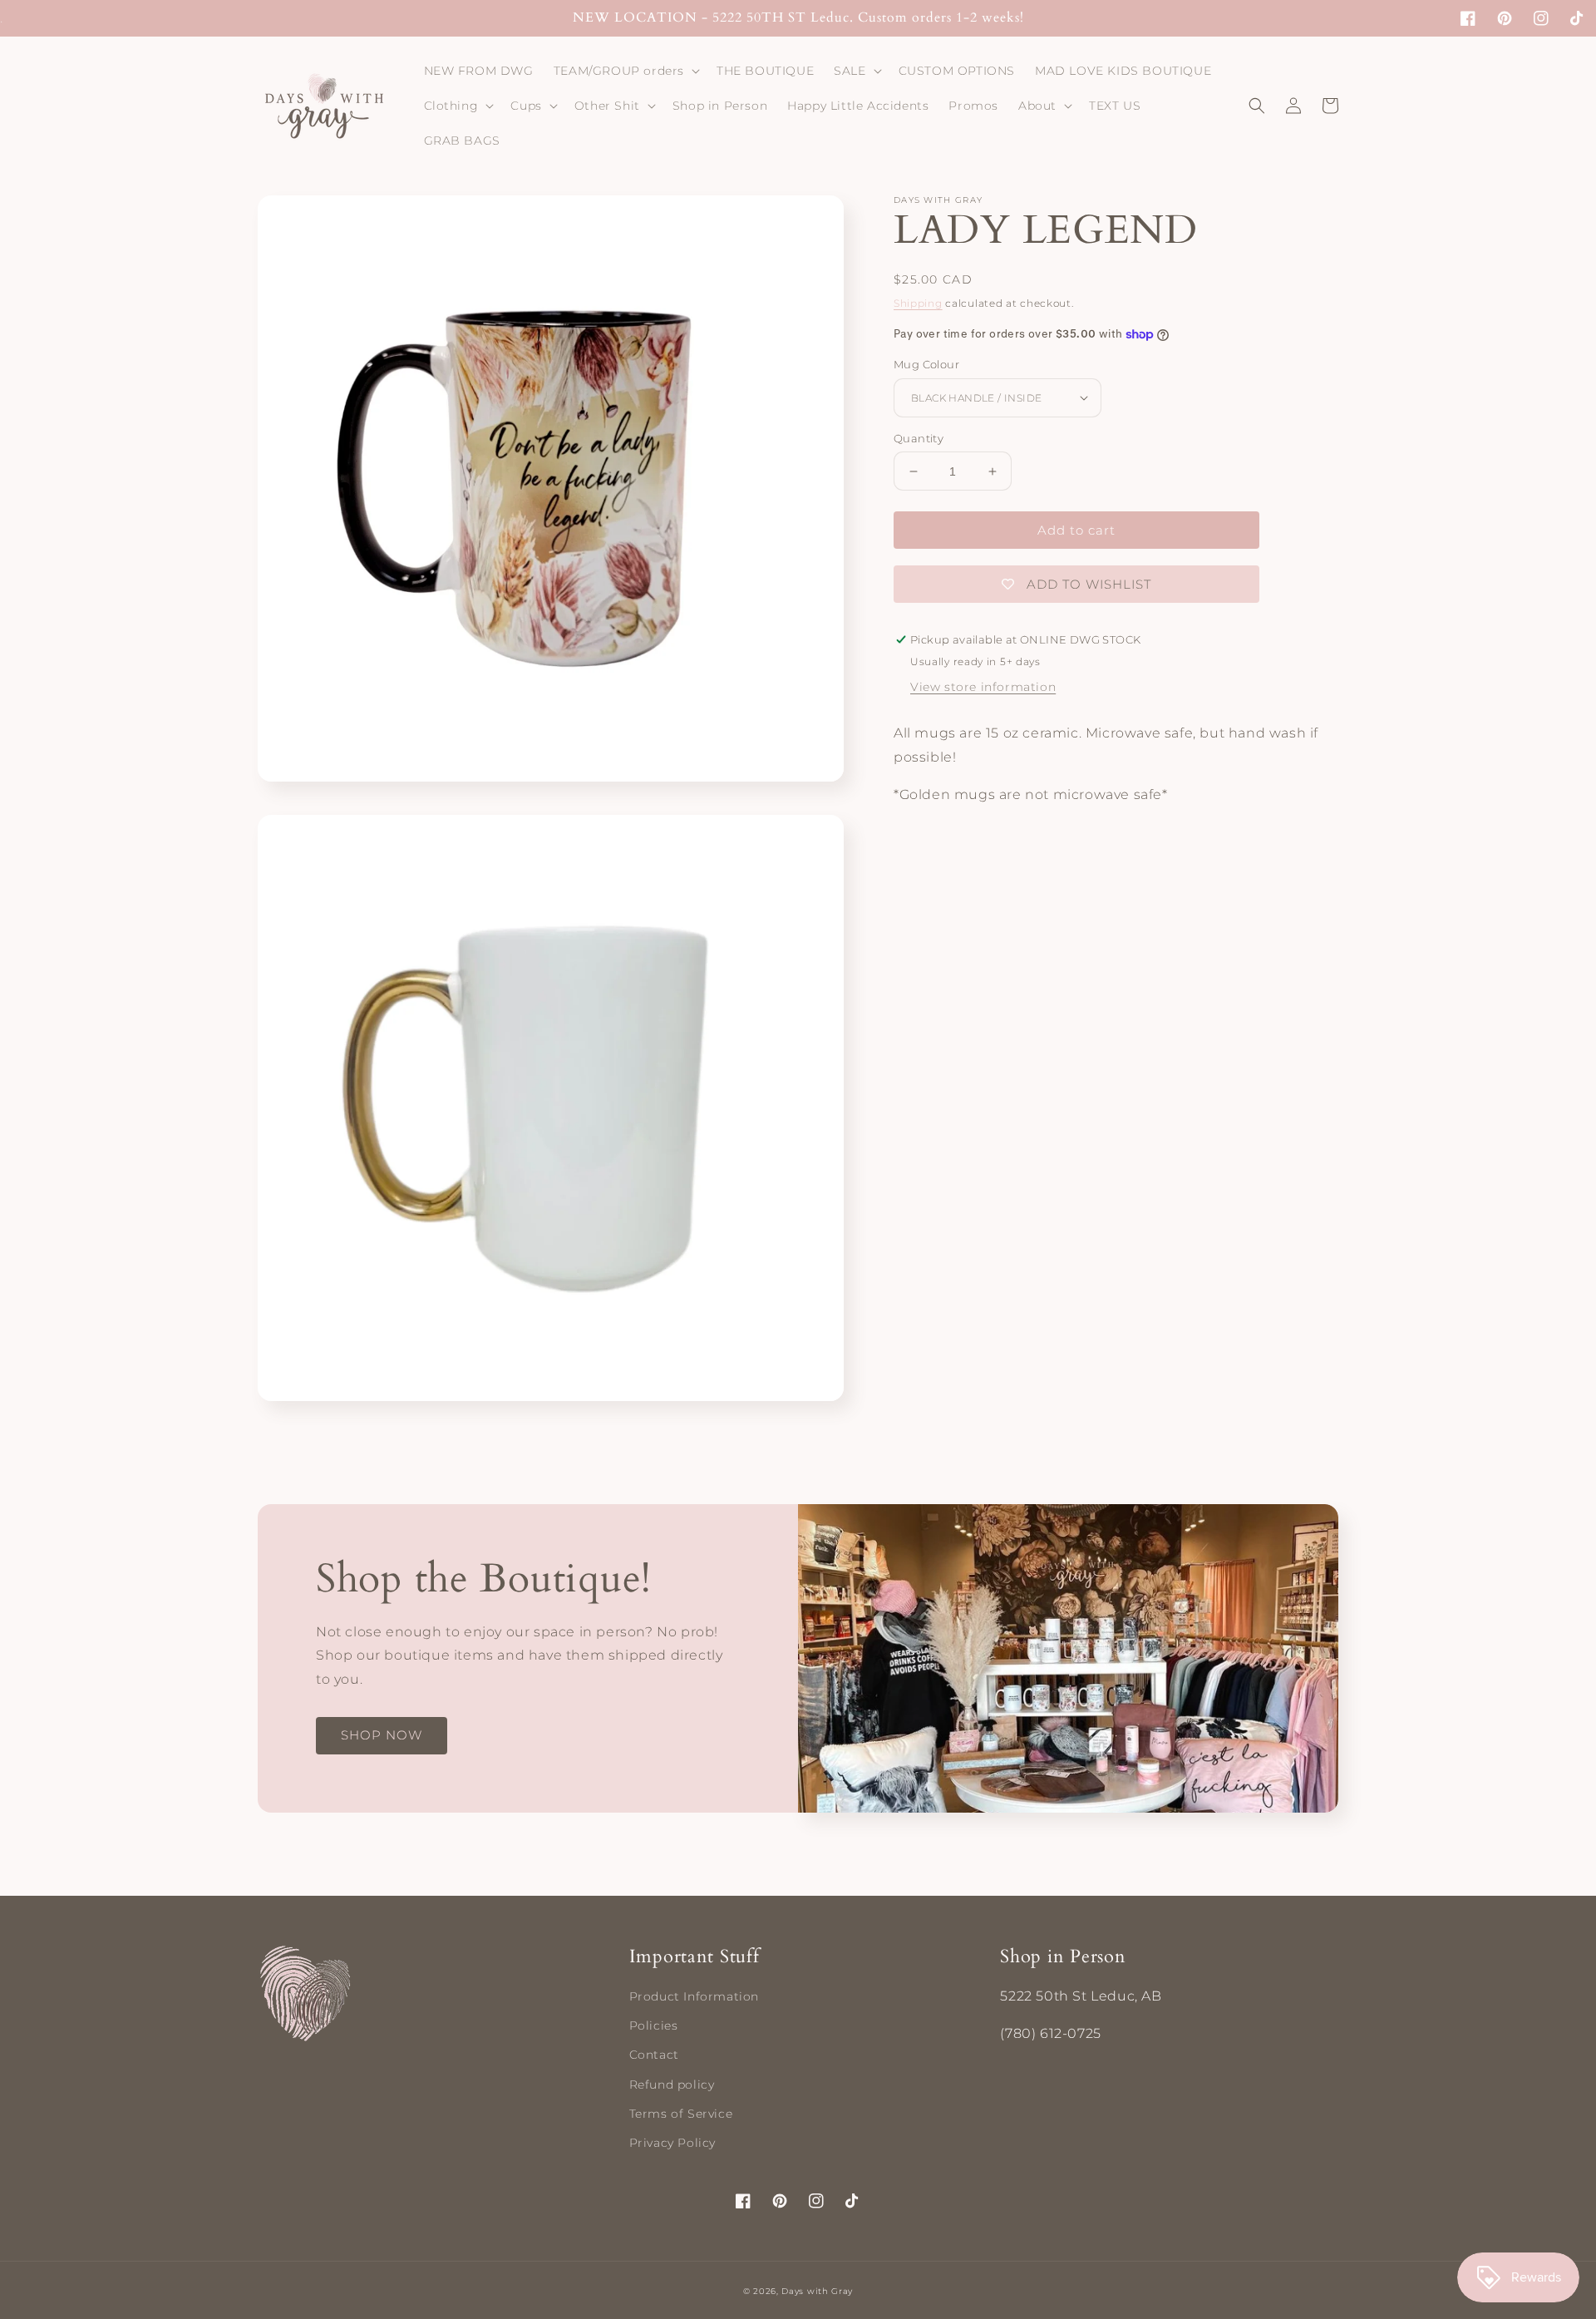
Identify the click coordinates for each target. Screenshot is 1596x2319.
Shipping (918, 303)
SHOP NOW (382, 1735)
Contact (654, 2055)
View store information (983, 687)
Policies (654, 2025)
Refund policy (672, 2085)
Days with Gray (817, 2291)
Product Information (694, 1996)
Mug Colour (926, 364)
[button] (625, 71)
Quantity (919, 438)
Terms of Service (681, 2114)
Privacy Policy (672, 2143)
